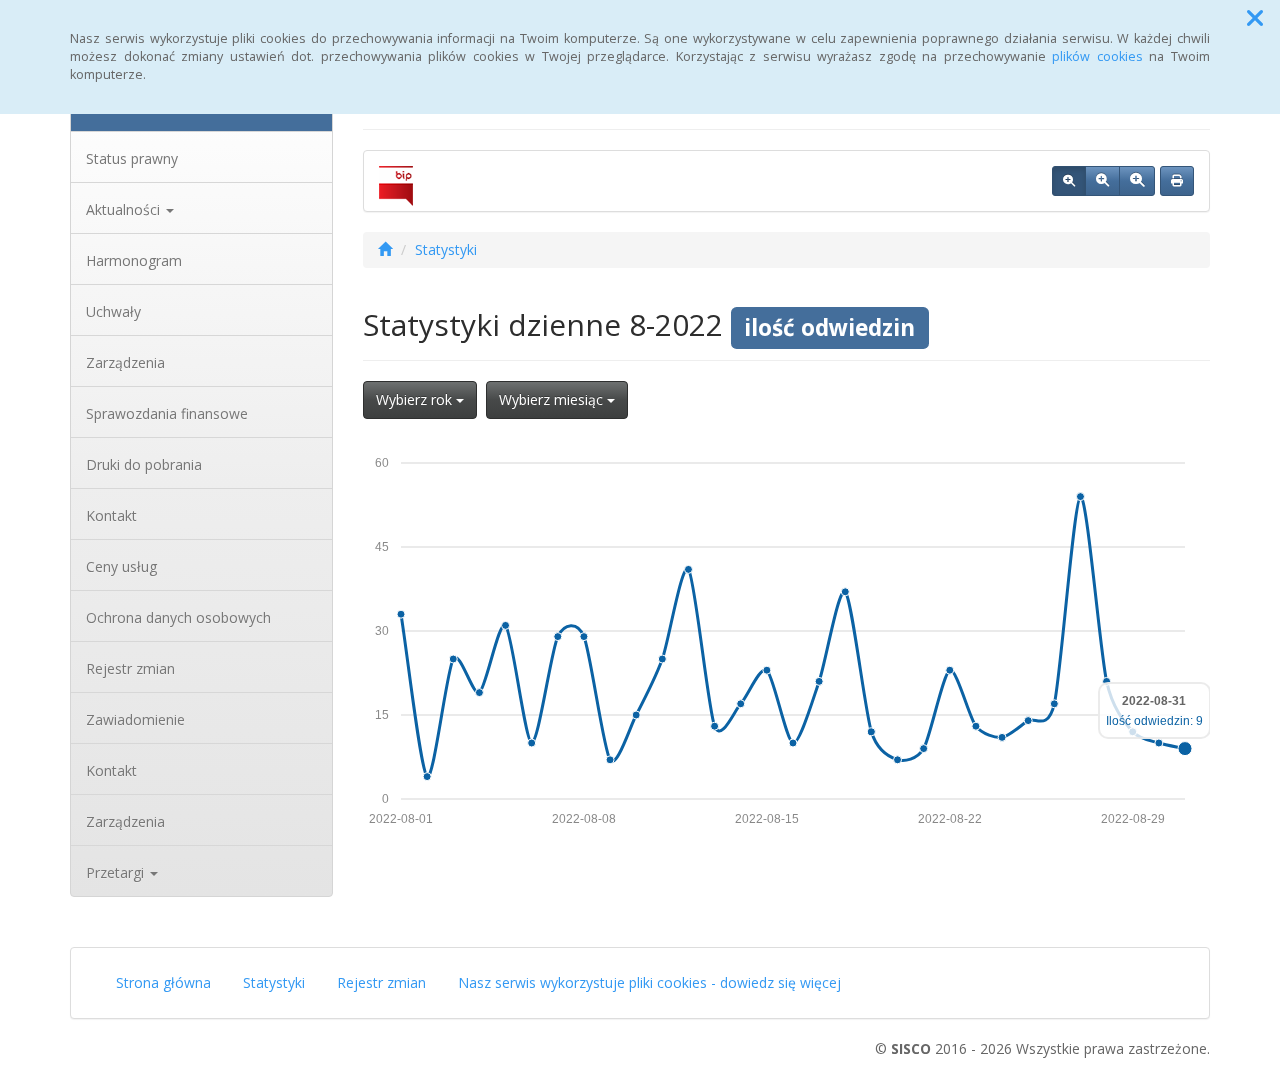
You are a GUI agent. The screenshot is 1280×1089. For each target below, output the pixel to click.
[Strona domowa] (385, 249)
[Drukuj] (1177, 181)
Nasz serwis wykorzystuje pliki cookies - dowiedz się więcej (649, 982)
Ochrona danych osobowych (178, 617)
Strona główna (163, 982)
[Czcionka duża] (1137, 181)
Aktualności (125, 209)
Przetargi (117, 872)
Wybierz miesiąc (553, 399)
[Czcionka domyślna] (1069, 181)
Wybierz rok (416, 399)
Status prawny (132, 158)
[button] (1255, 18)
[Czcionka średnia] (1102, 181)
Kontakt (111, 515)
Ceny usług (121, 566)
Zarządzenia (125, 362)
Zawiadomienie (135, 719)
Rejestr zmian (130, 668)
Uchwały (113, 311)
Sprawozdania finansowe (167, 413)
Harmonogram (134, 260)
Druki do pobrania (144, 464)
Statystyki (446, 249)
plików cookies (1097, 56)
